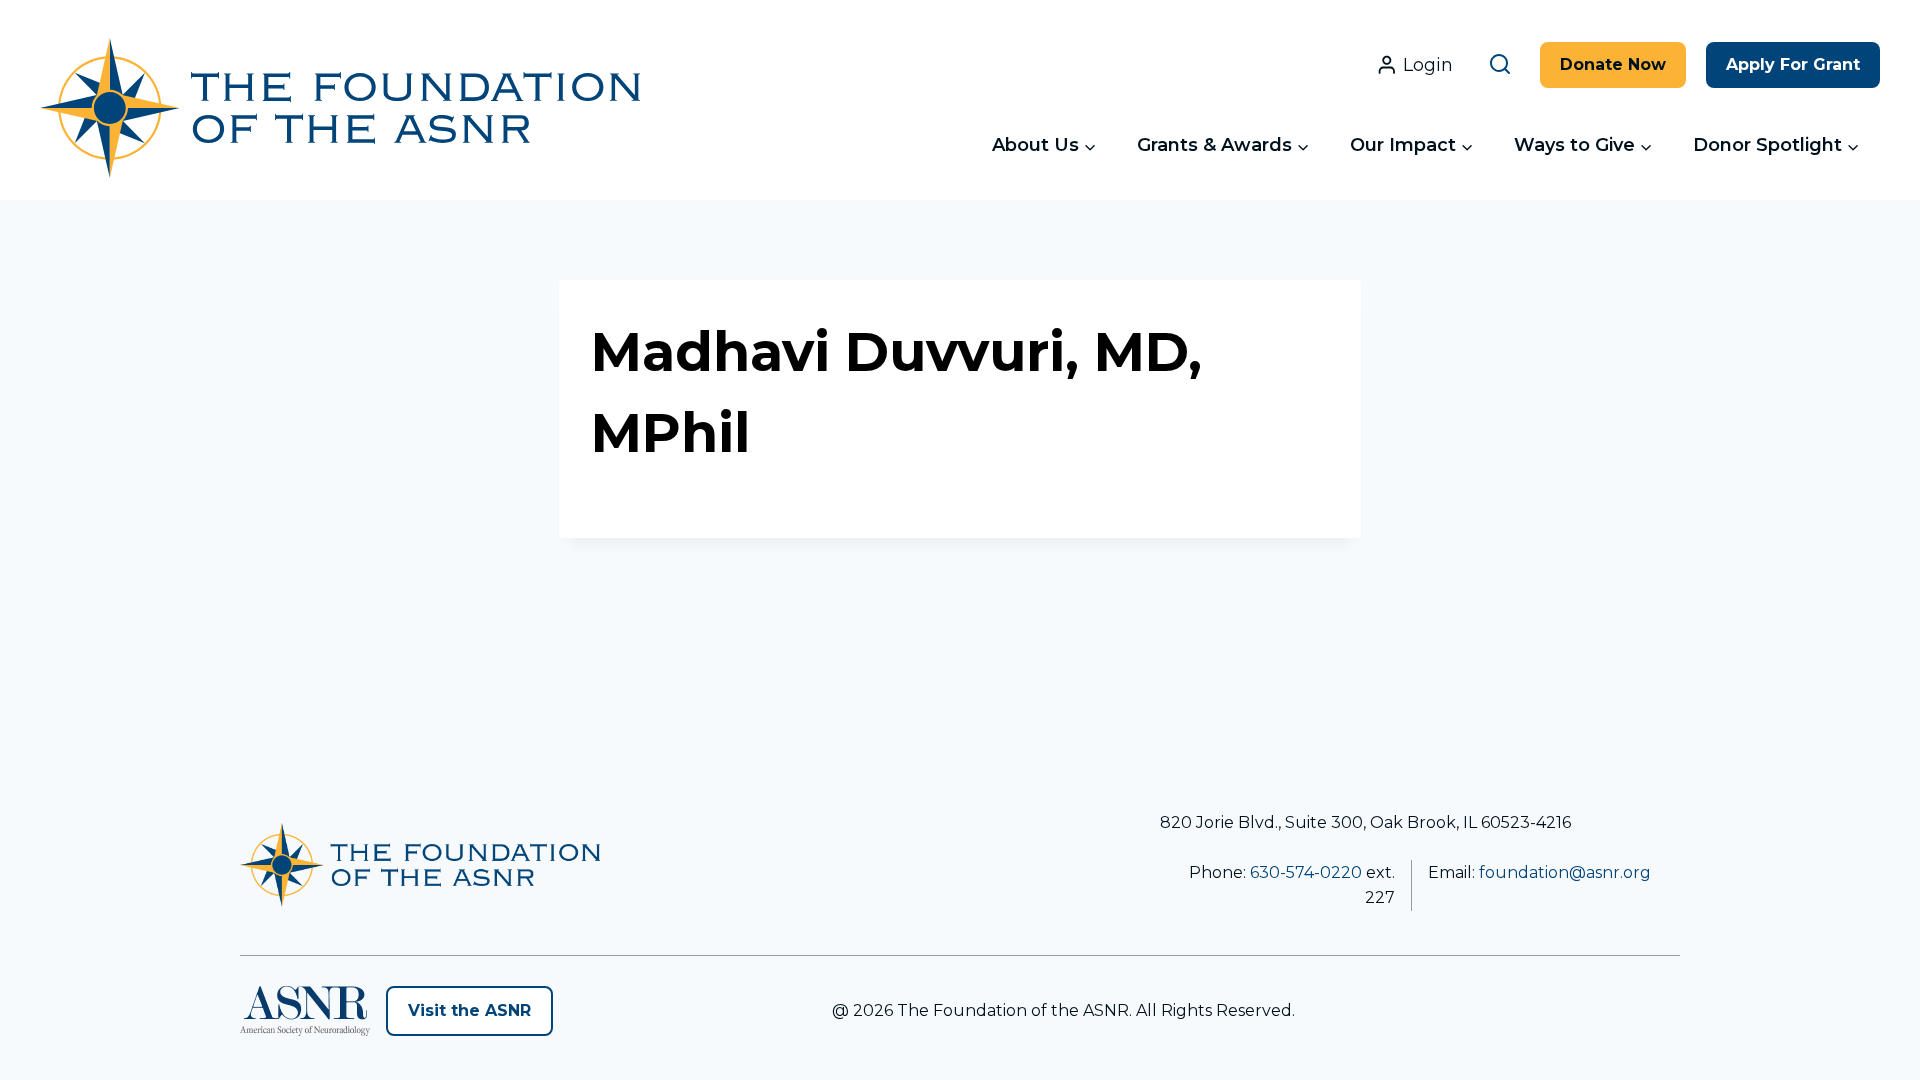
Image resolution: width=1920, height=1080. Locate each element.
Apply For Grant (1793, 64)
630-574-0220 (1306, 872)
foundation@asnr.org (1565, 872)
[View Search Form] (1504, 65)
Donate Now (1613, 64)
